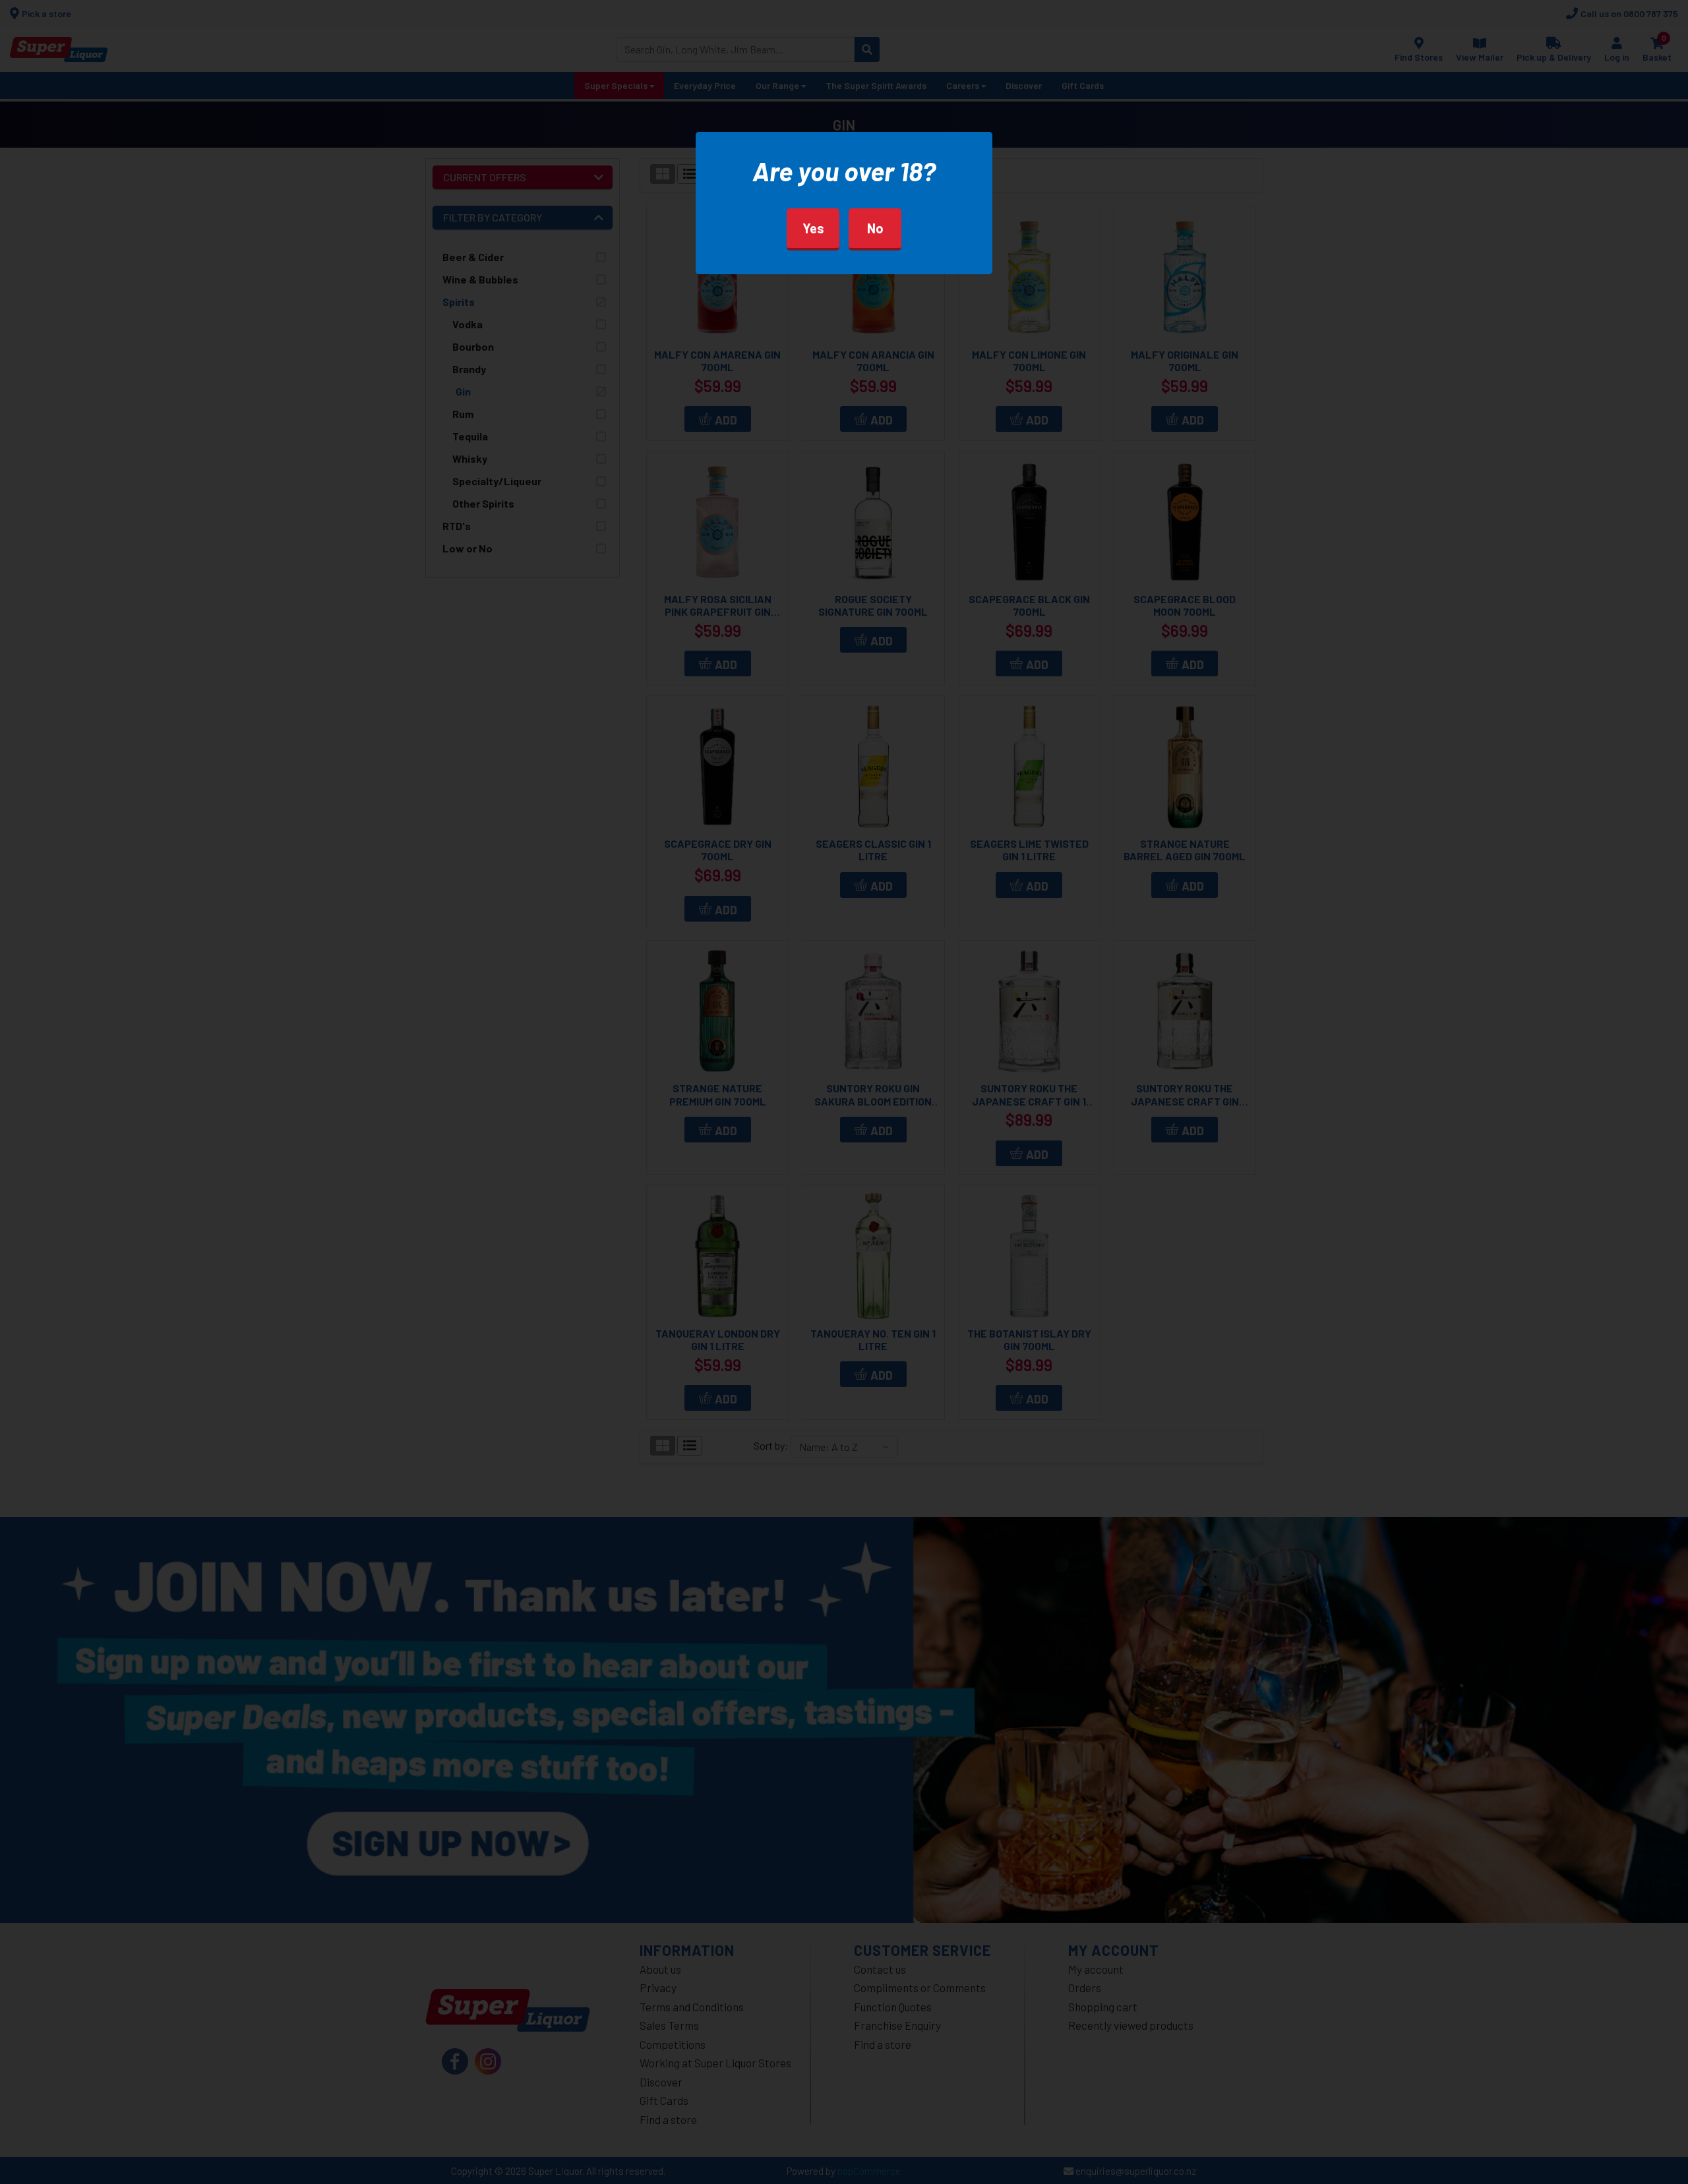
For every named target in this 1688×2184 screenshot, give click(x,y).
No (875, 228)
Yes (813, 228)
